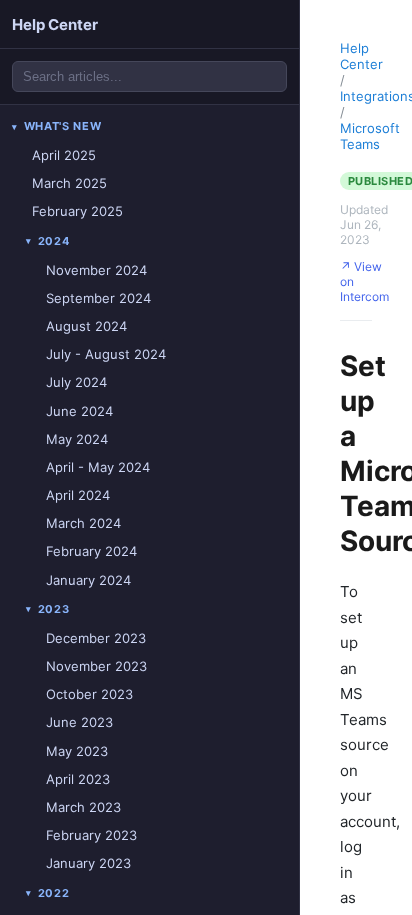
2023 (54, 609)
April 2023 (78, 779)
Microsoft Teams (370, 136)
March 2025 (69, 183)
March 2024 (83, 523)
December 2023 (96, 638)
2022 (54, 893)
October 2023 (89, 694)
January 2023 (88, 863)
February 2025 (77, 211)
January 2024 (88, 580)
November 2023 (96, 666)
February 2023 (91, 835)
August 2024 (86, 326)
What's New (63, 126)
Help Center (55, 24)
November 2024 (96, 270)
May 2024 (77, 439)
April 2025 (64, 155)
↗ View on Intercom (364, 281)
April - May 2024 (98, 467)
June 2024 (79, 411)
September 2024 (98, 298)
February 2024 (91, 551)
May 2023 (77, 751)
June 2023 (79, 722)
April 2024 (78, 495)
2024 (54, 241)
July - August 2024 (106, 354)
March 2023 (83, 807)
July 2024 (76, 382)
